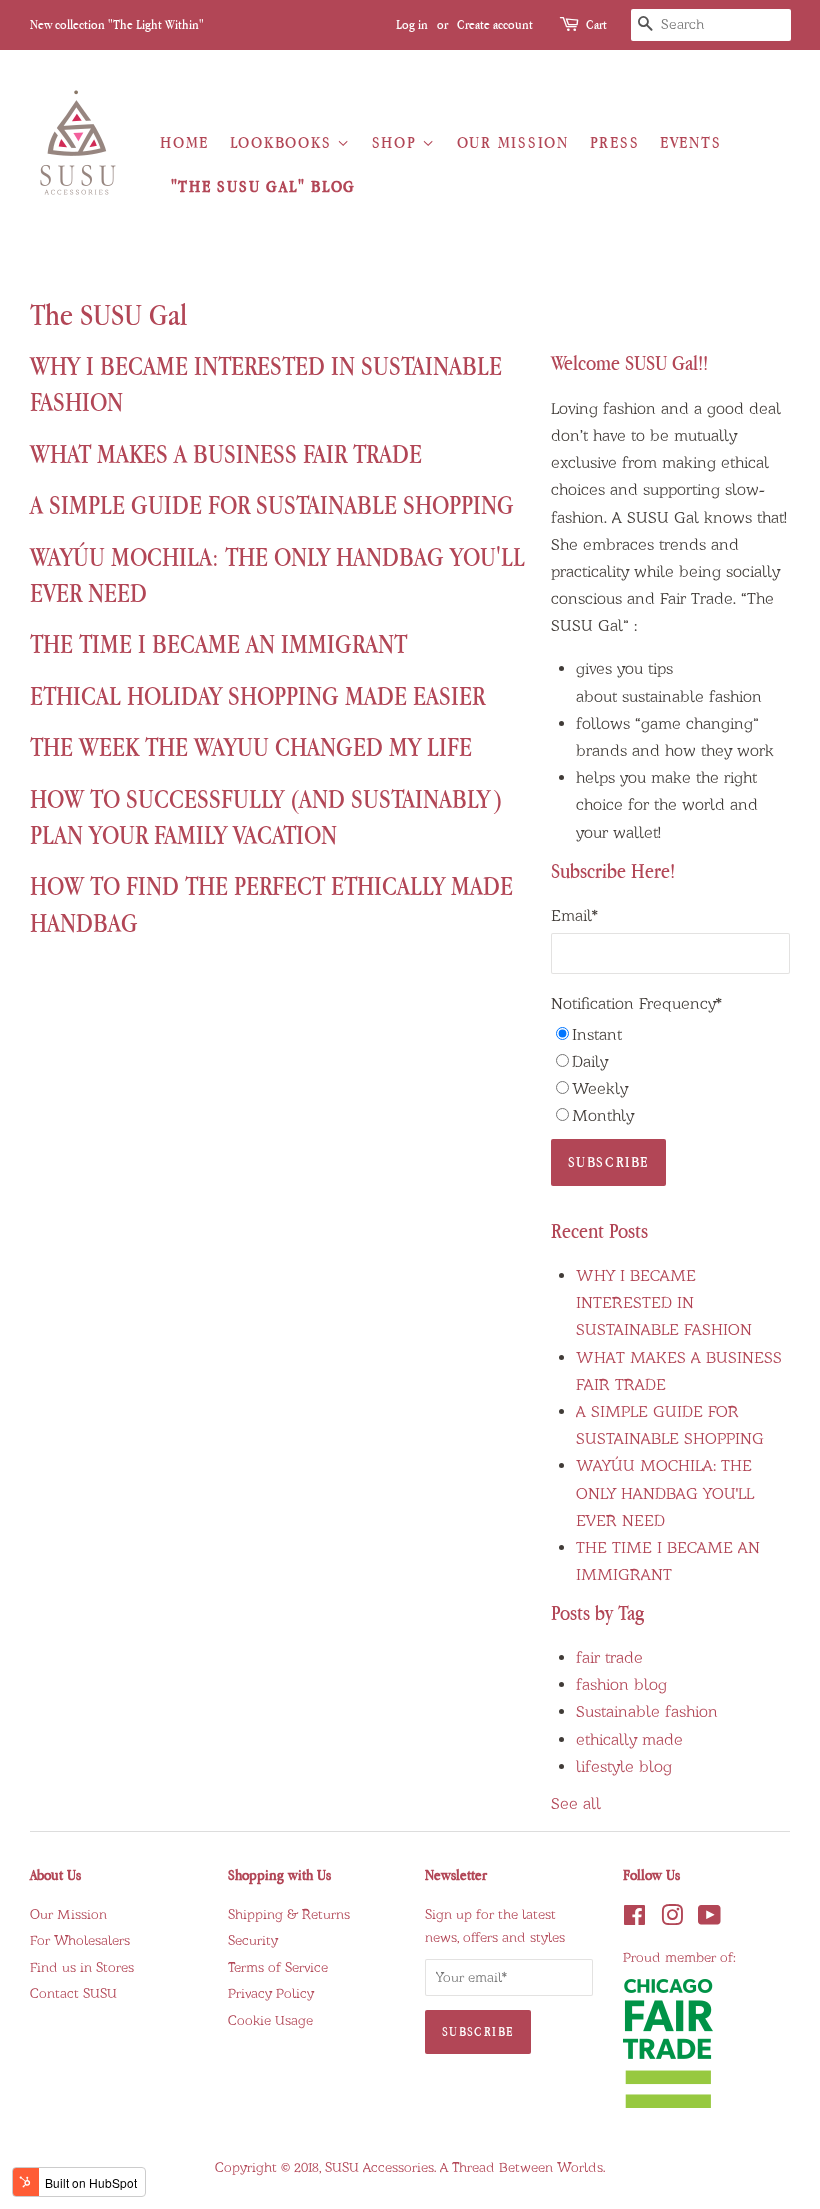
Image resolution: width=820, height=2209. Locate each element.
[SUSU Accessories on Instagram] (672, 1920)
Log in (412, 24)
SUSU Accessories (379, 2167)
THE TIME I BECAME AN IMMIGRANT (218, 643)
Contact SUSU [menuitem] (73, 1993)
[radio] (670, 1034)
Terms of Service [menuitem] (278, 1967)
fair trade (609, 1657)
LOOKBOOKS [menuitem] (284, 142)
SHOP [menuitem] (397, 142)
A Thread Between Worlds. (522, 2167)
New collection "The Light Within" (117, 24)
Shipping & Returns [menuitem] (289, 1914)
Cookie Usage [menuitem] (270, 2020)
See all (576, 1803)
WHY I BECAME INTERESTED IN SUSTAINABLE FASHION (664, 1302)
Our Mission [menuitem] (68, 1914)
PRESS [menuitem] (615, 142)
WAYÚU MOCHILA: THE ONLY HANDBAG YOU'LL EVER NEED (665, 1492)
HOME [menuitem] (184, 142)
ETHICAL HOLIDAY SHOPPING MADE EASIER (257, 695)
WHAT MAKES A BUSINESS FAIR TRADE (226, 453)
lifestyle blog (624, 1766)
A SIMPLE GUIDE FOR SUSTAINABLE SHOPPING (272, 504)
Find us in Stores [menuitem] (82, 1967)
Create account (495, 24)
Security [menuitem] (253, 1940)
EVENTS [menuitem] (690, 142)
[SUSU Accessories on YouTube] (709, 1920)
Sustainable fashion (647, 1711)
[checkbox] (670, 1075)
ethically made (629, 1739)
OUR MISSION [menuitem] (513, 142)
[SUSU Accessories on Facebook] (634, 1920)
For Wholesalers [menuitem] (80, 1940)
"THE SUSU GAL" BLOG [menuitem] (263, 186)
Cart (598, 24)
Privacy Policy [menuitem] (271, 1993)
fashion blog (621, 1684)
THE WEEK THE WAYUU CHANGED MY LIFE (251, 746)
